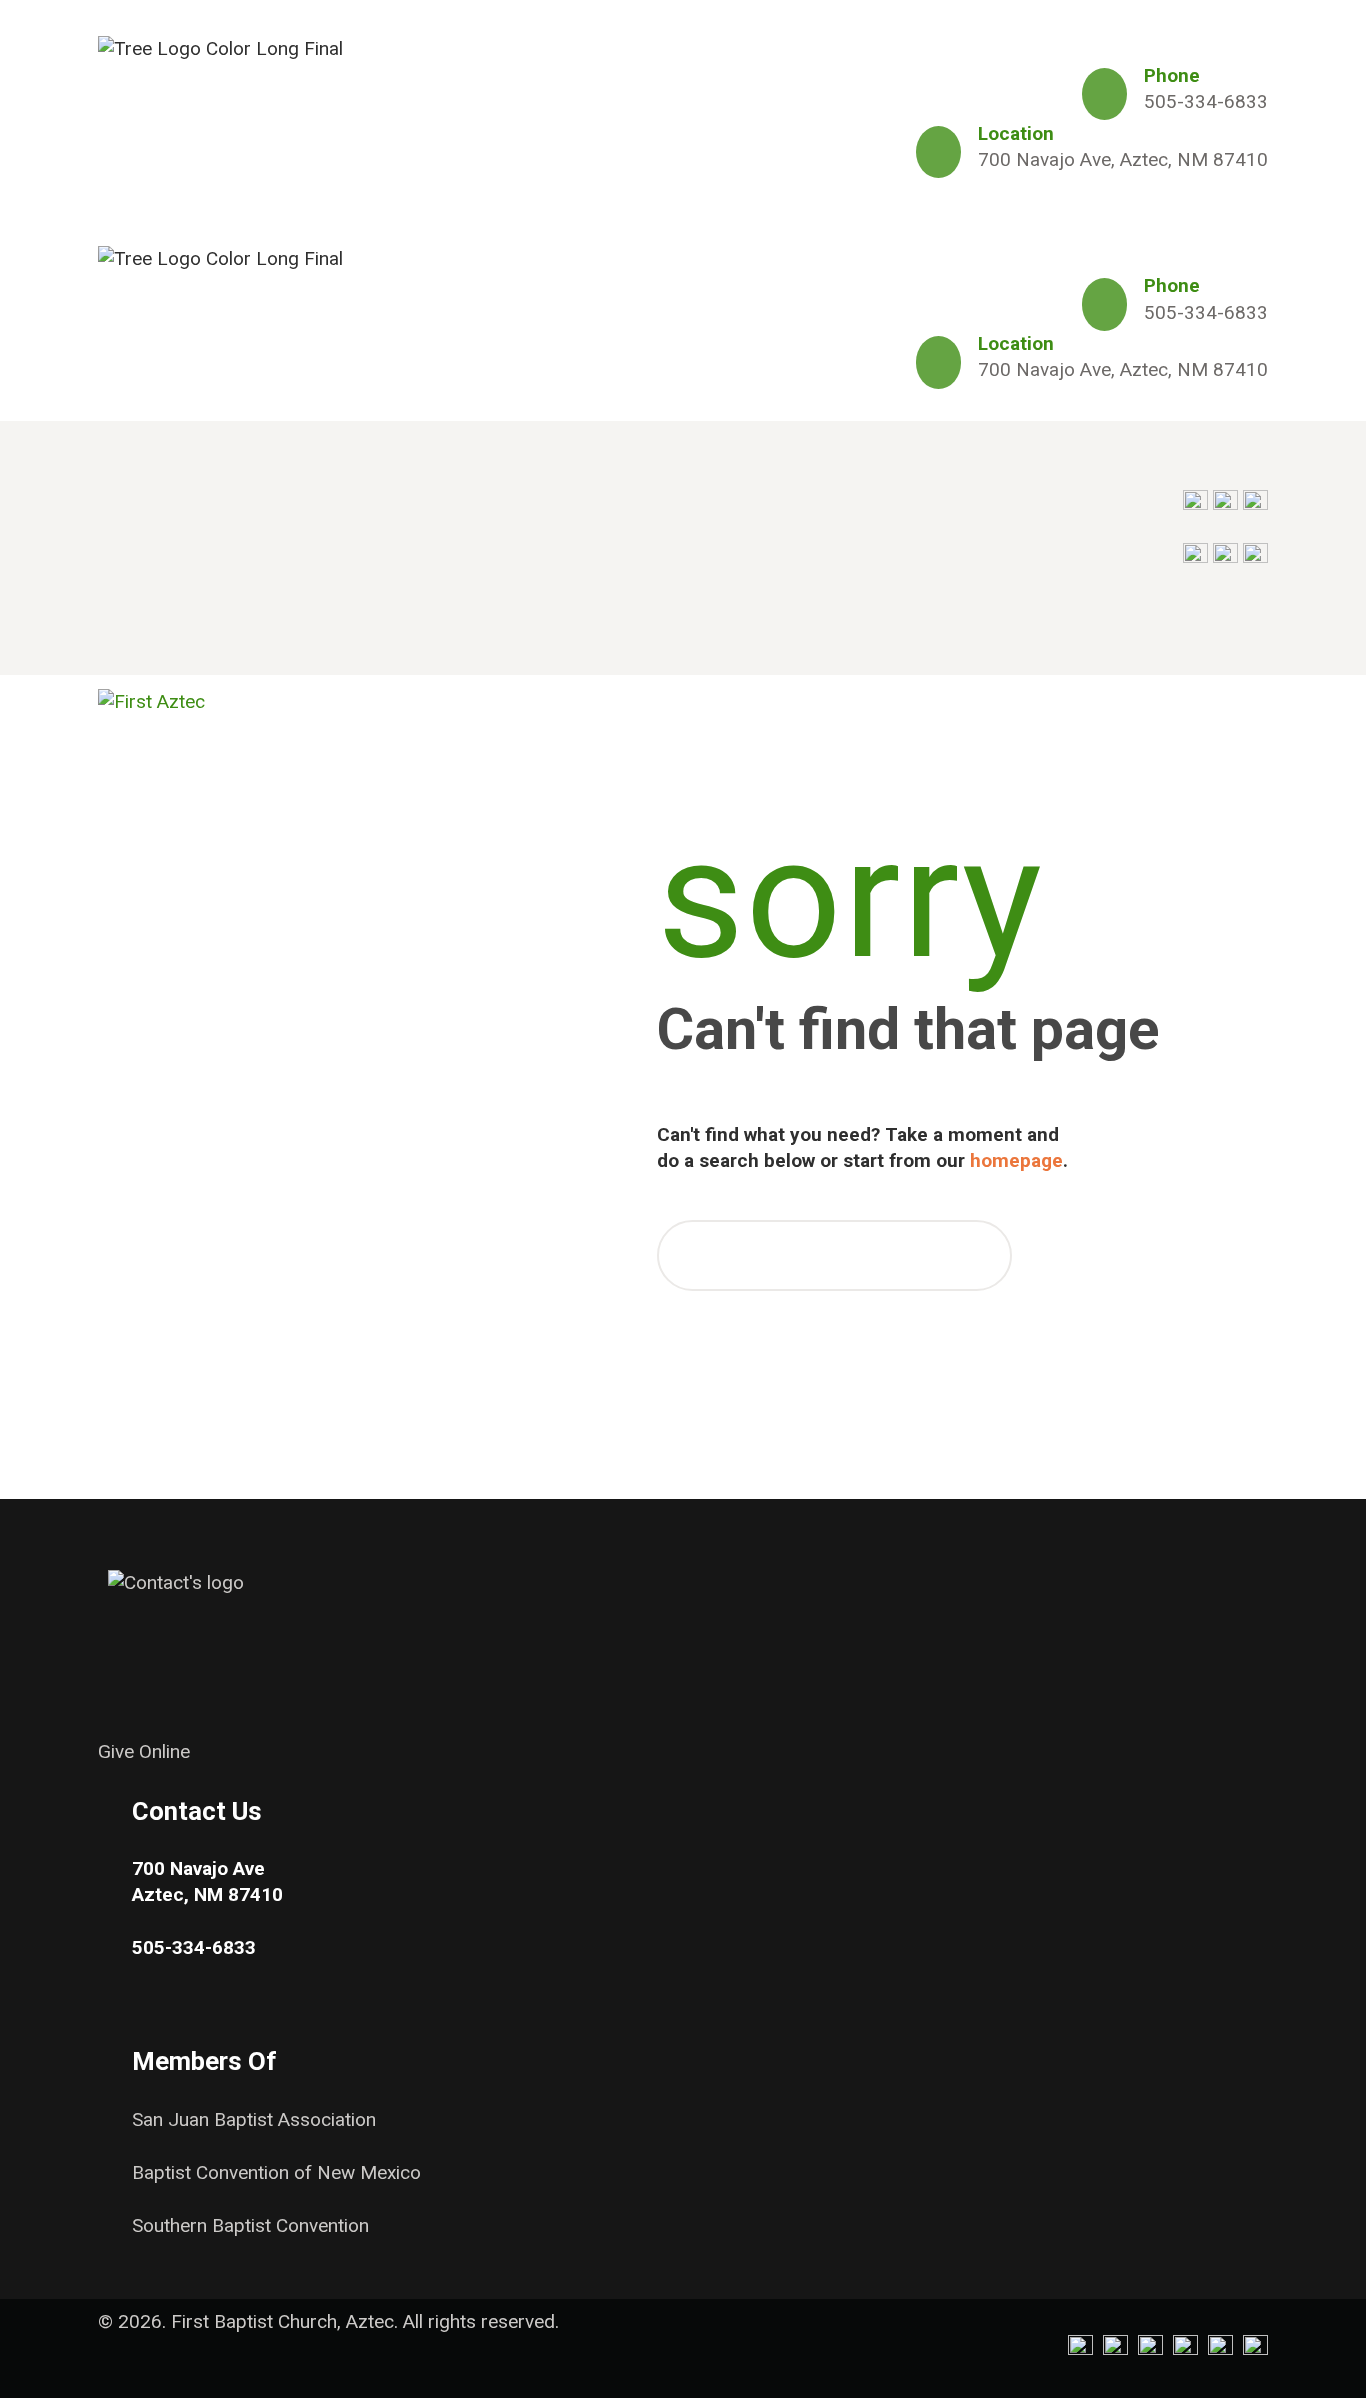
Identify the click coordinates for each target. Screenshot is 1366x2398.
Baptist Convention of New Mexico (276, 2172)
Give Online (144, 1751)
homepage (1016, 1160)
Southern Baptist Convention (250, 2225)
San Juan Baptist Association (254, 2119)
